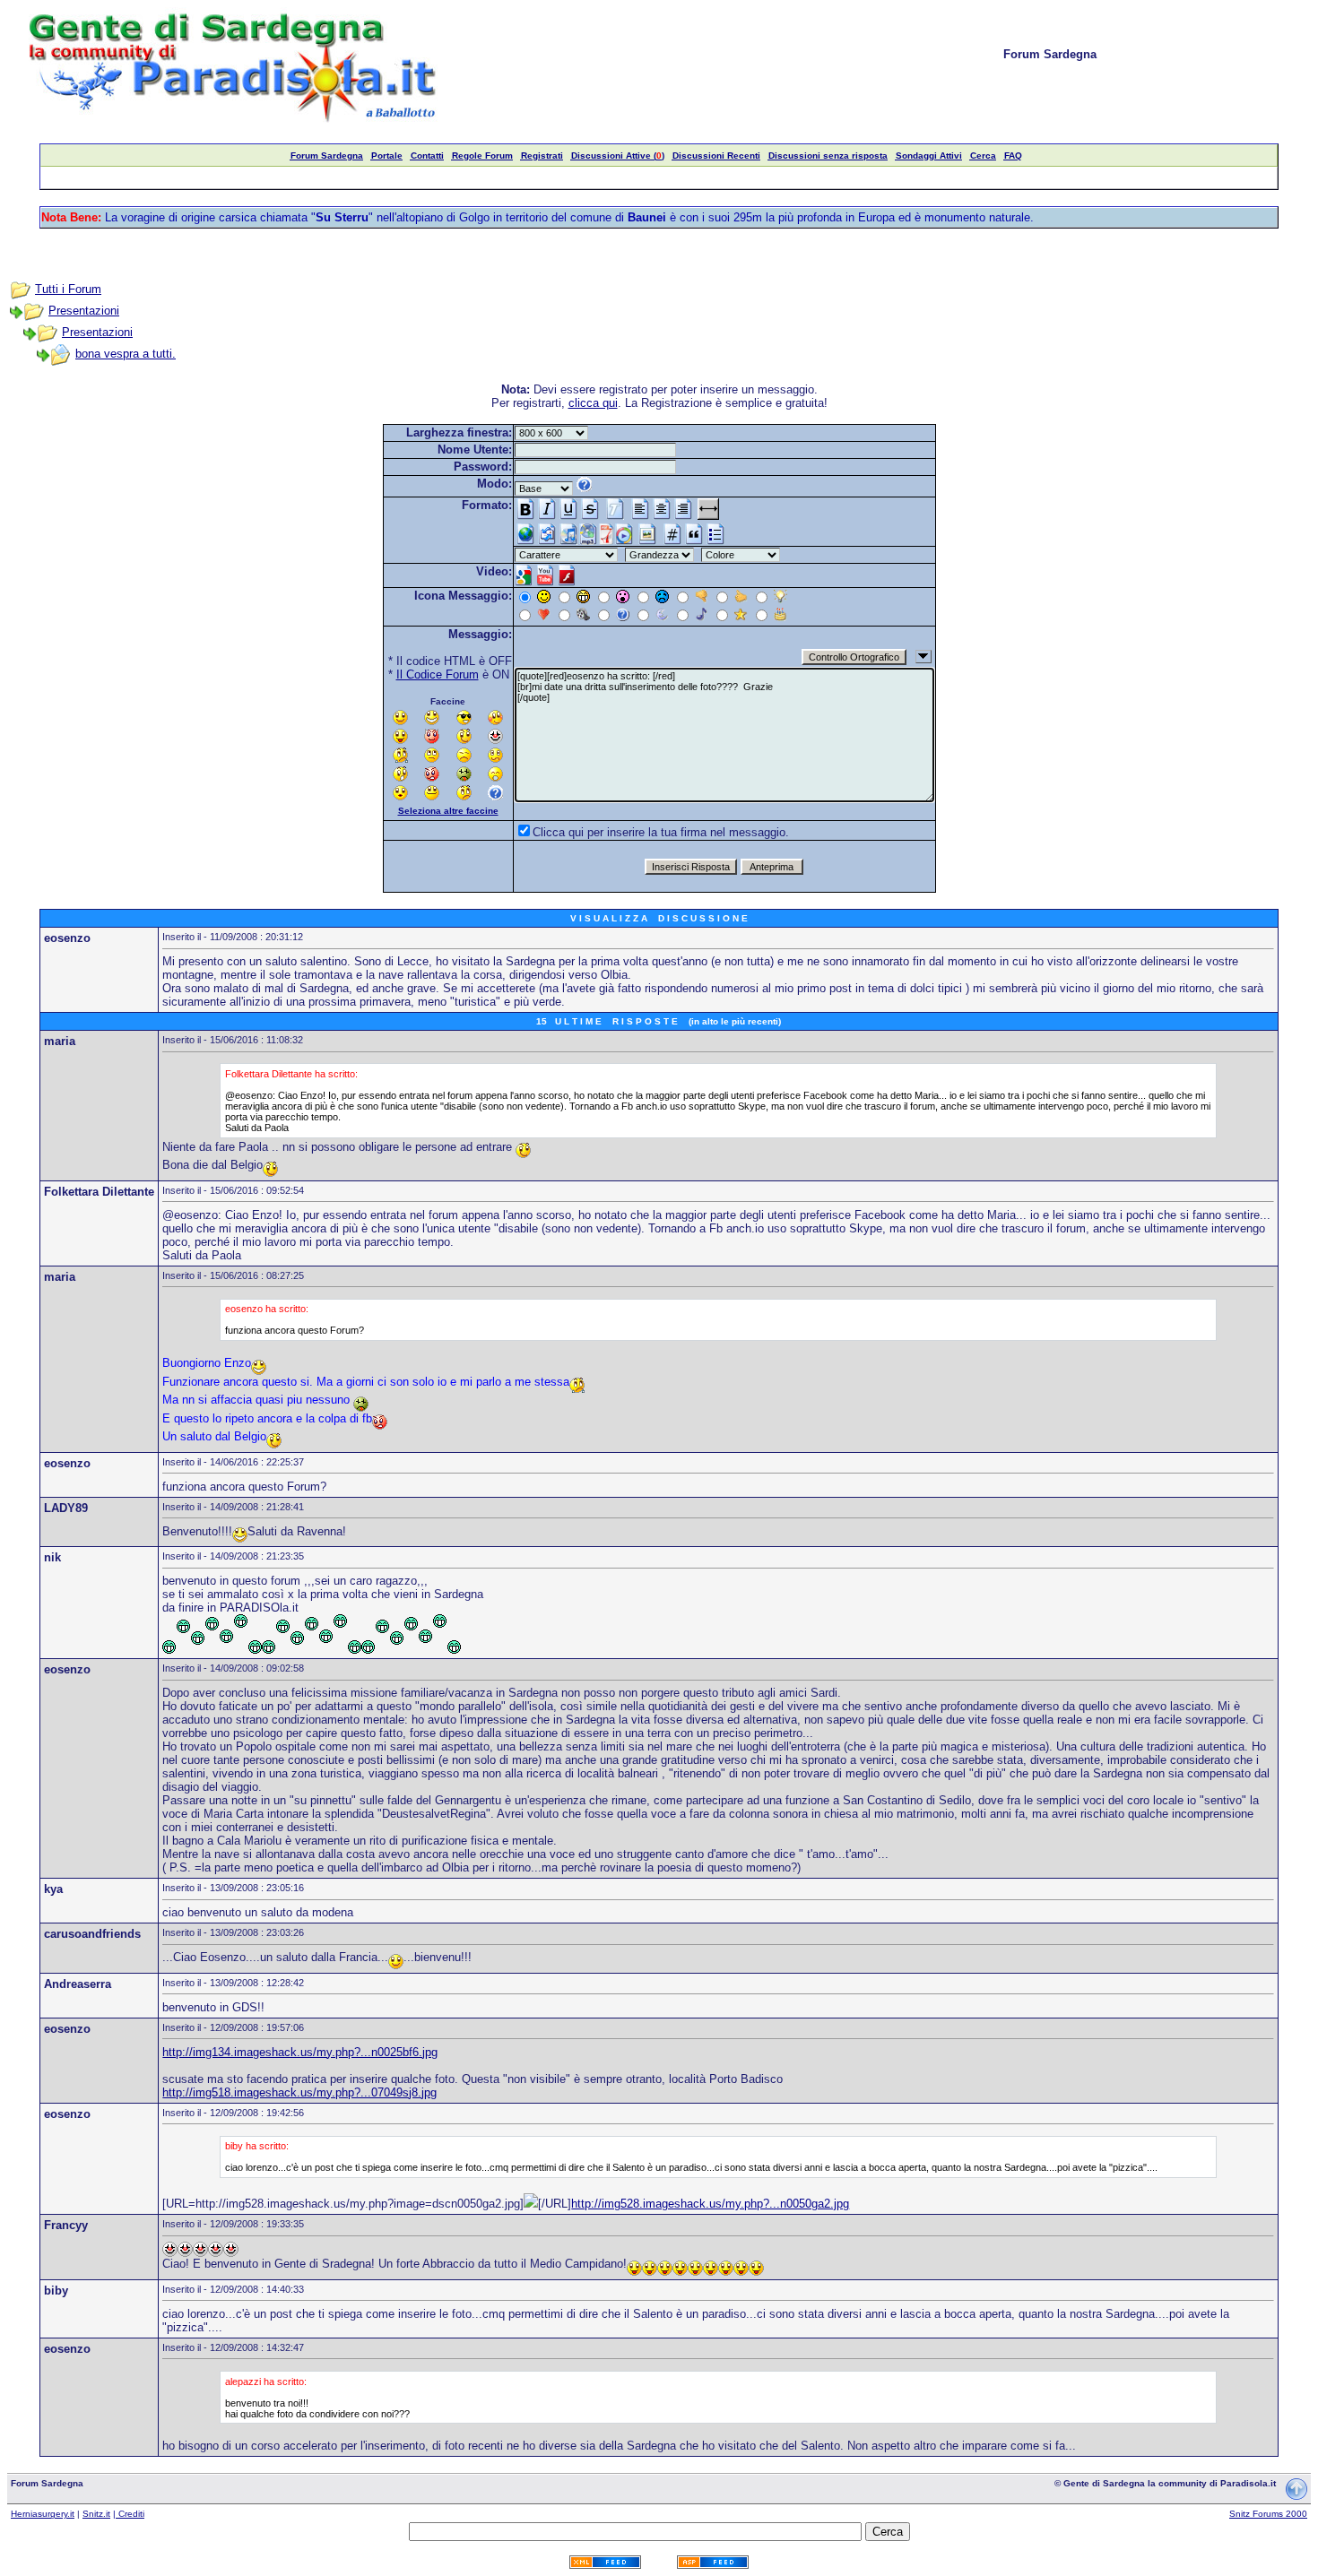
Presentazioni (84, 311)
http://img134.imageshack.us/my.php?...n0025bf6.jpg (300, 2052)
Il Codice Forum (438, 674)
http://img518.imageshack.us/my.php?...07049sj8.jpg (299, 2092)
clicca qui (593, 403)
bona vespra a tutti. (126, 354)
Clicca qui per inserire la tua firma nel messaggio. (661, 832)
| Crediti (129, 2514)
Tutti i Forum (68, 289)
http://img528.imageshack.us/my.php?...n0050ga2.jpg (710, 2204)
